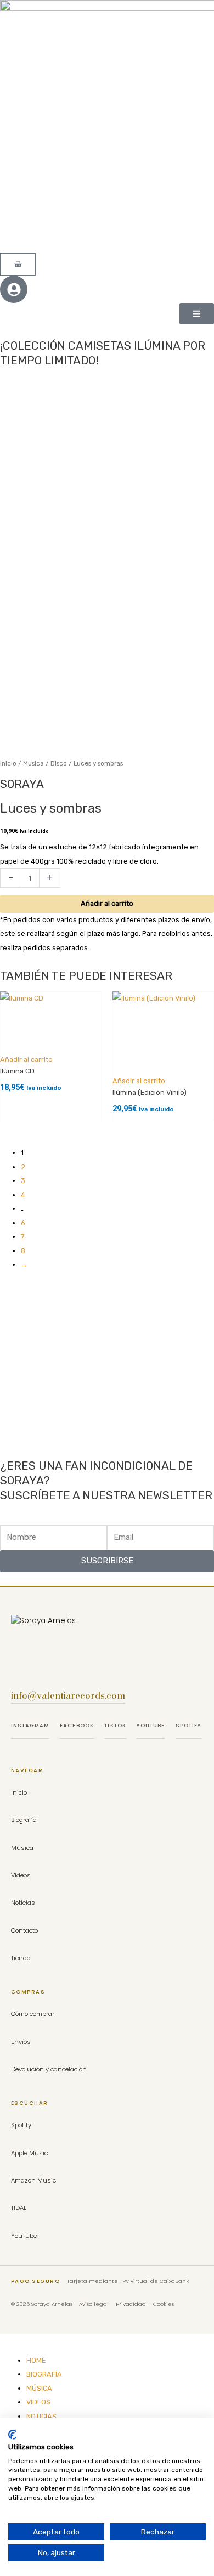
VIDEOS (38, 2402)
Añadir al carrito (107, 903)
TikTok (115, 1725)
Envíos (21, 2042)
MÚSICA (39, 2388)
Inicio (8, 763)
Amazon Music (33, 2180)
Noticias (23, 1903)
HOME (36, 2360)
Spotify (188, 1725)
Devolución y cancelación (49, 2069)
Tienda (21, 1958)
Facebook (77, 1725)
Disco (59, 763)
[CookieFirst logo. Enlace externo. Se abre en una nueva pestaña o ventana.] (12, 2435)
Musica (33, 763)
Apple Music (29, 2153)
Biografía (24, 1820)
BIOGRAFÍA (44, 2374)
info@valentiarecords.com (68, 1695)
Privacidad (131, 2304)
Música (22, 1848)
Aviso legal (94, 2304)
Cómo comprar (33, 2014)
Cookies (164, 2304)
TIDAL (19, 2208)
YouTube (151, 1725)
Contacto (24, 1930)
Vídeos (21, 1875)
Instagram (30, 1725)
